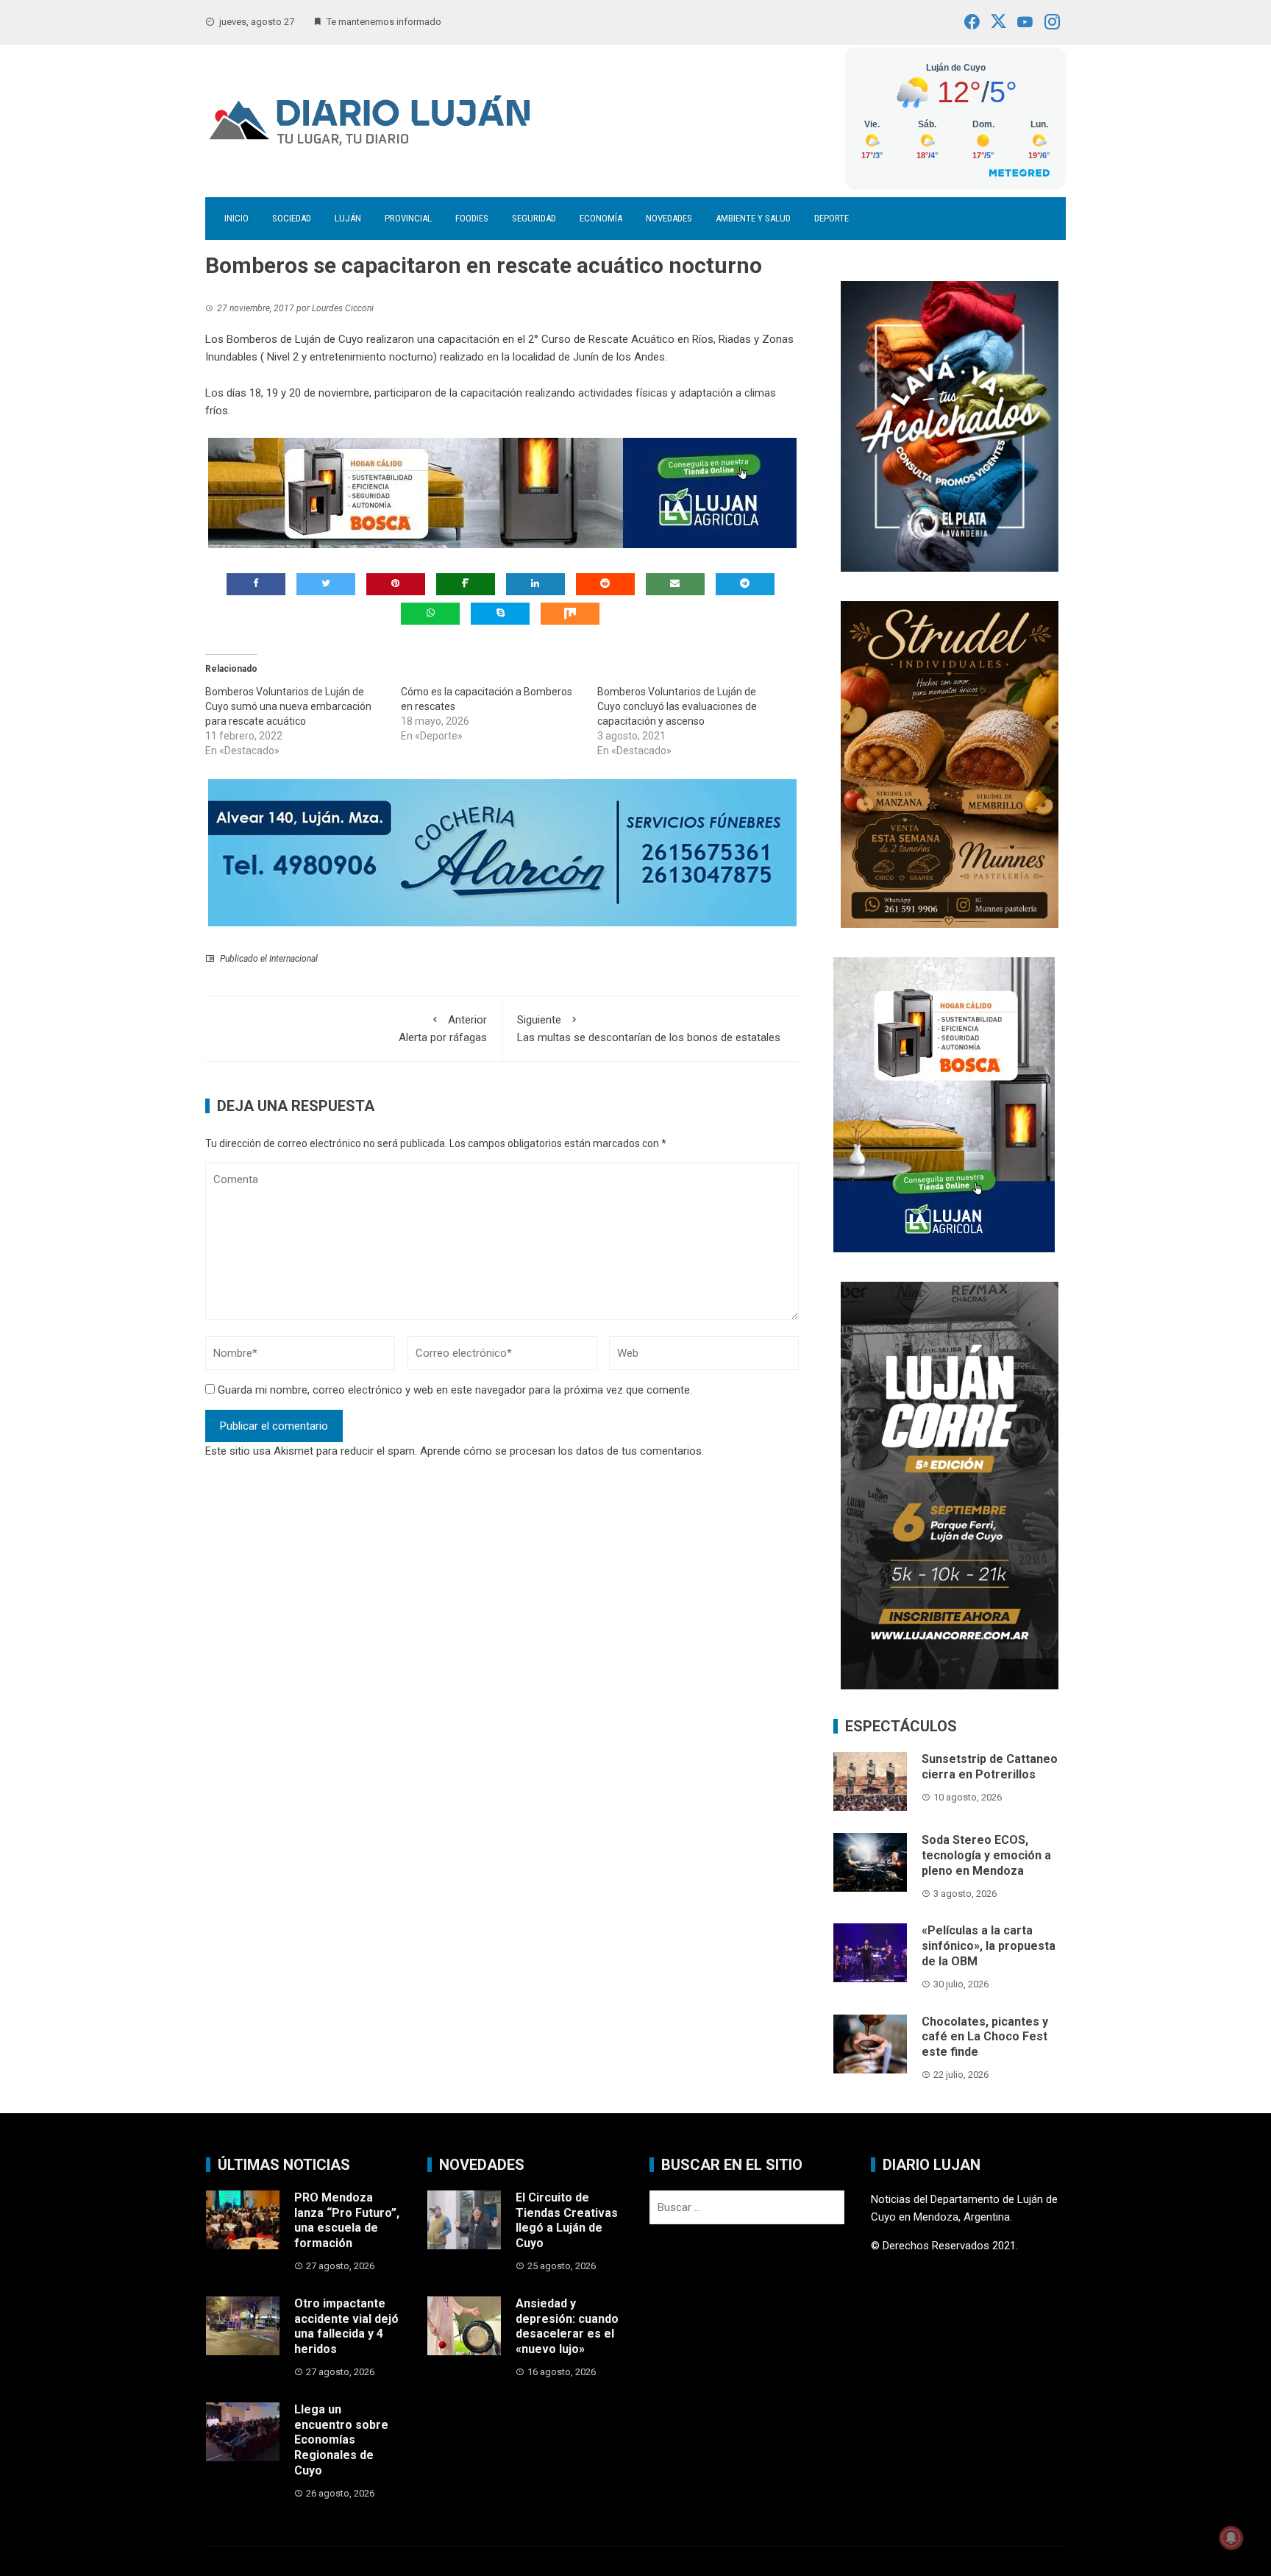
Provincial (408, 218)
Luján (348, 218)
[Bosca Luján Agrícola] (502, 492)
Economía (601, 218)
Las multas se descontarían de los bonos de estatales (649, 1029)
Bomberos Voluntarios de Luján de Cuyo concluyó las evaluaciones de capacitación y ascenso (677, 706)
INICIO (236, 218)
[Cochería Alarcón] (502, 852)
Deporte (832, 218)
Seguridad (534, 218)
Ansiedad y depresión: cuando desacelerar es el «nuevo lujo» (567, 2326)
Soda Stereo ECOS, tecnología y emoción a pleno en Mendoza (986, 1855)
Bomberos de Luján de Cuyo (295, 339)
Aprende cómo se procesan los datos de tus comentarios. (562, 1451)
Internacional (293, 959)
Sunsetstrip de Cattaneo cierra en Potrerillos (990, 1767)
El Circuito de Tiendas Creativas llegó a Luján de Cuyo (567, 2220)
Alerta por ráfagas (443, 1029)
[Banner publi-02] (950, 1485)
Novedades (669, 218)
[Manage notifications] (1231, 2538)
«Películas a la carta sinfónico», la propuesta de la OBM (989, 1946)
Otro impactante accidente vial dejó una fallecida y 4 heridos (346, 2326)
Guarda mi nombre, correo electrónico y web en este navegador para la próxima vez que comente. (455, 1390)
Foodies (472, 218)
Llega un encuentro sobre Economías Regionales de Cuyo (341, 2440)
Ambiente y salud (753, 218)
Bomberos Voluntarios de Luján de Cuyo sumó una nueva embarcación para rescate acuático (288, 706)
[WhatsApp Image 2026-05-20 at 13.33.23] (950, 763)
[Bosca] (944, 1104)
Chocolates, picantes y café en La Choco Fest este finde (985, 2037)
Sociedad (292, 218)
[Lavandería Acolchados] (950, 425)
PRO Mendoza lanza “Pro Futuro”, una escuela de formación (347, 2220)
